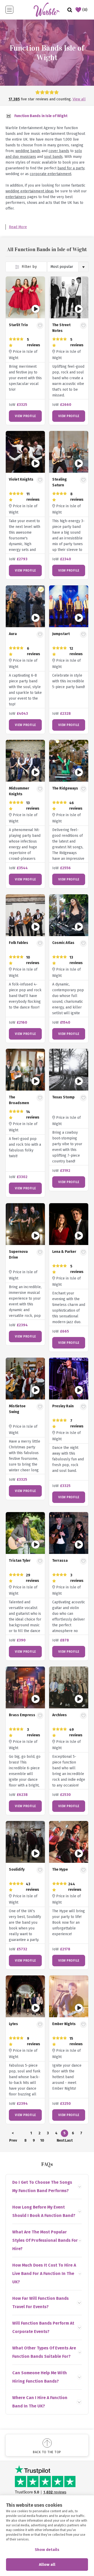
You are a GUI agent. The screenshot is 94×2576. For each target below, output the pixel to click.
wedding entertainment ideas (30, 191)
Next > (60, 2141)
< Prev (13, 2134)
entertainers (16, 197)
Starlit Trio (18, 325)
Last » (69, 2141)
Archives (60, 1715)
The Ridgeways (65, 788)
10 (42, 2140)
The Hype (60, 1869)
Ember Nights (64, 2024)
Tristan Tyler (20, 1561)
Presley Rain (63, 1406)
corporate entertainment (51, 174)
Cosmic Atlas (63, 943)
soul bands (53, 157)
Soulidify (17, 1869)
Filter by (29, 267)
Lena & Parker (64, 1252)
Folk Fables (19, 943)
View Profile (25, 416)
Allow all (47, 2565)
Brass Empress (22, 1715)
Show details (47, 2550)
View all (79, 99)
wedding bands (28, 151)
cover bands (59, 151)
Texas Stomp (63, 1097)
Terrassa (60, 1561)
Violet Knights (21, 479)
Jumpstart (61, 634)
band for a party (71, 168)
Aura (13, 634)
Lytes (13, 2024)
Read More (18, 227)
